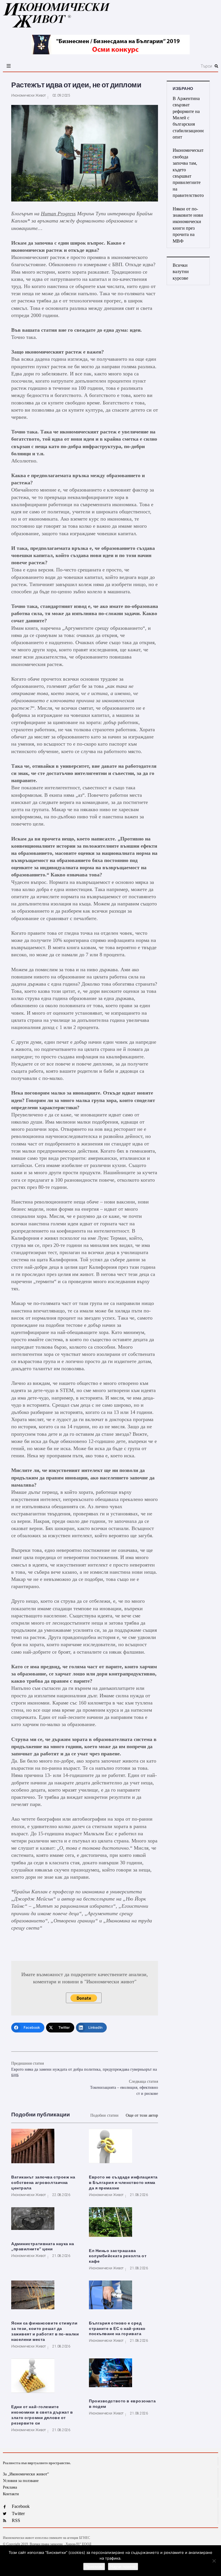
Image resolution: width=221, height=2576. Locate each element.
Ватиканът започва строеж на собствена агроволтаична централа (43, 2183)
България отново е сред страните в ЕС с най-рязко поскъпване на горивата (117, 2329)
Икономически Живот (28, 95)
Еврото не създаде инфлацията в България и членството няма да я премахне (123, 2183)
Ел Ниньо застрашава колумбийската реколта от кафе (118, 2256)
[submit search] (216, 66)
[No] (214, 2561)
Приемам (94, 2567)
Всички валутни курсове (181, 272)
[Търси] (146, 66)
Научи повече (123, 2567)
